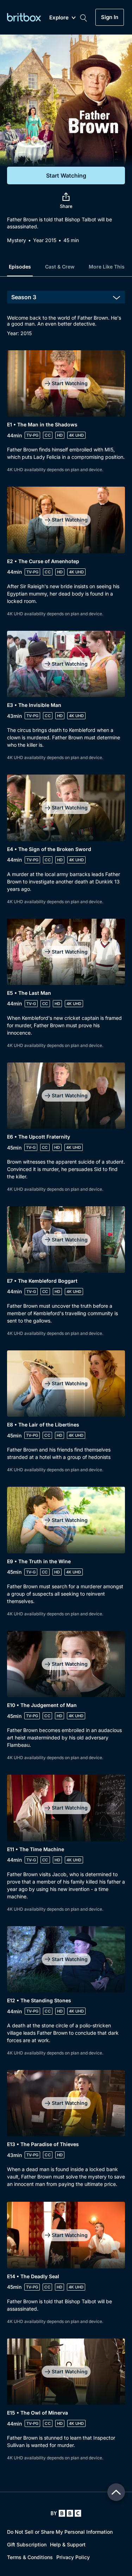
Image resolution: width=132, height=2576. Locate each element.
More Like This (107, 267)
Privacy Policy (73, 2557)
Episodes (20, 267)
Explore (59, 18)
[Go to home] (66, 2513)
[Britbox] (24, 17)
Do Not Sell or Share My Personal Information (60, 2532)
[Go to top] (116, 2492)
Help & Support (68, 2544)
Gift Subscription (27, 2544)
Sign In (110, 17)
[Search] (83, 17)
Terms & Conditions (30, 2557)
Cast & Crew (60, 267)
